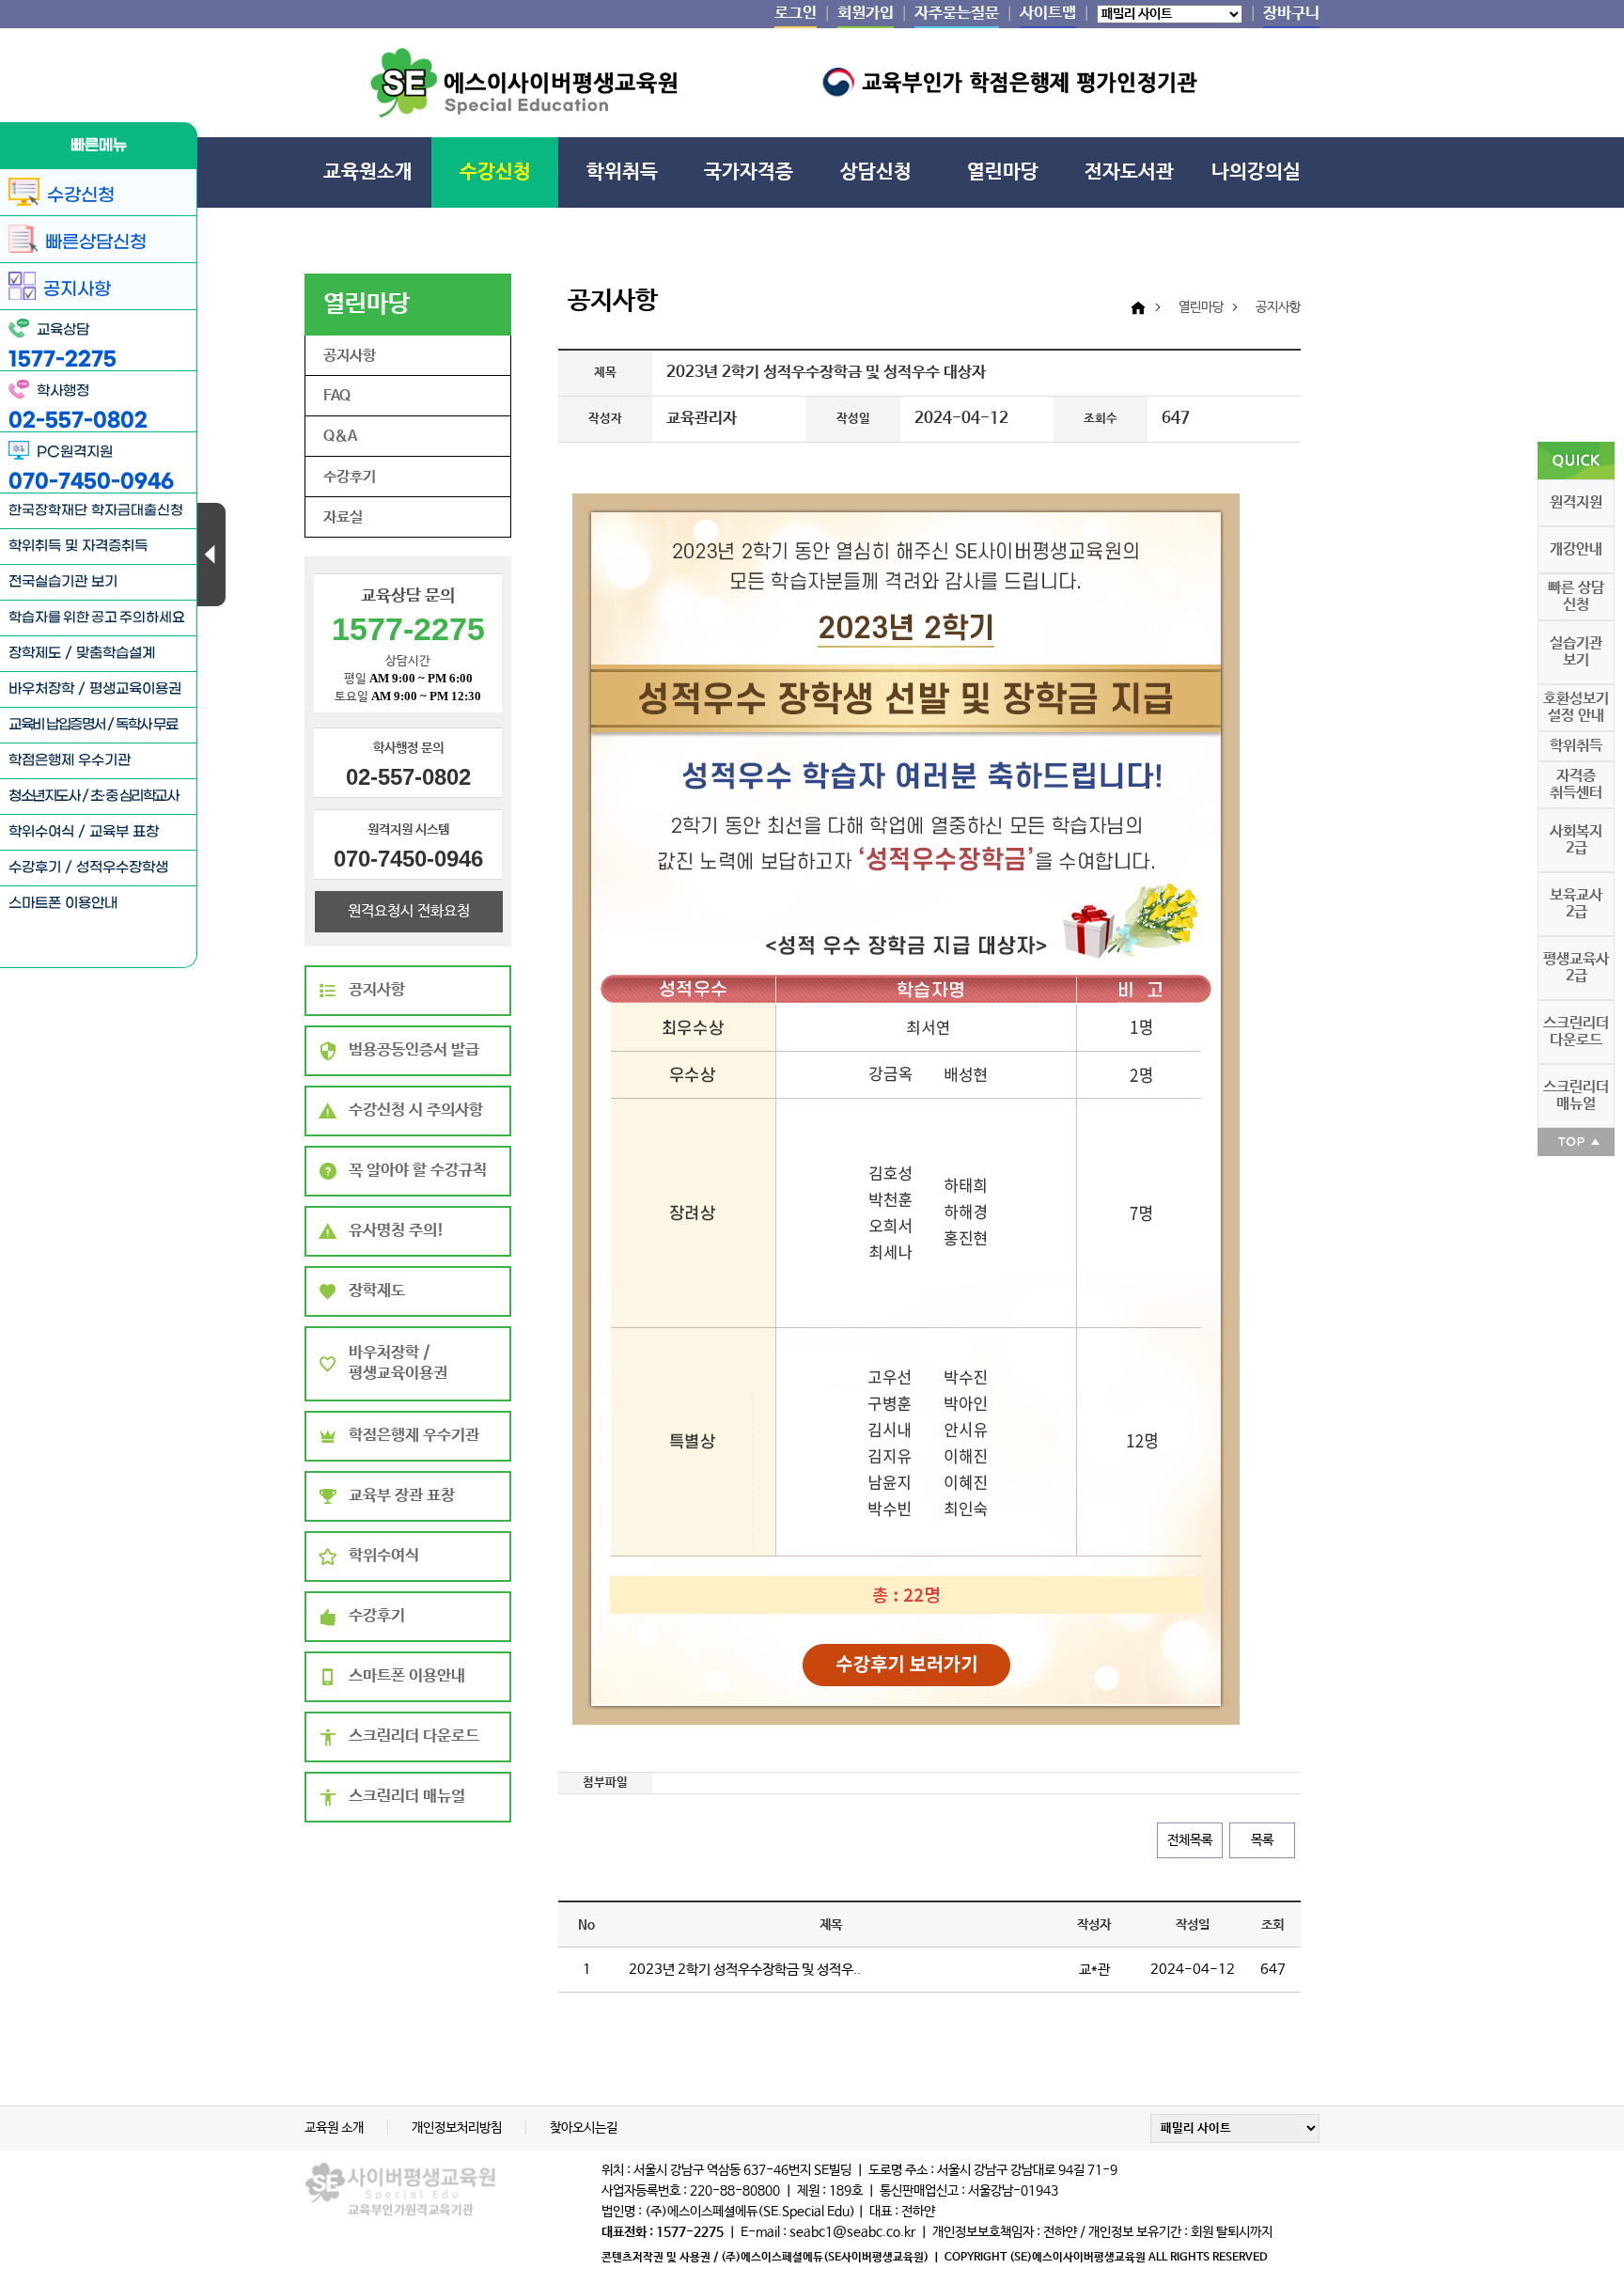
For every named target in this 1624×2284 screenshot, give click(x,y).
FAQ (337, 396)
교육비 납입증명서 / (62, 725)
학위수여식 (41, 832)
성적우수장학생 (122, 868)
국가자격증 (749, 172)
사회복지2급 (1576, 840)
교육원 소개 (336, 2128)
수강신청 (495, 172)
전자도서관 (1129, 172)
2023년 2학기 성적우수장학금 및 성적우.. (745, 1970)
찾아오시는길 (584, 2128)
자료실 (343, 517)
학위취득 (622, 172)
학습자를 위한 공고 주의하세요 (97, 618)
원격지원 (1576, 502)
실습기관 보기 (1576, 652)
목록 (1262, 1840)
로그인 (796, 14)
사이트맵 (1048, 14)
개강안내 (1576, 549)
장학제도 (35, 653)
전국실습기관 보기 (63, 582)
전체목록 (1190, 1840)
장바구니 (1291, 14)
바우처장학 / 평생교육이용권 (95, 689)
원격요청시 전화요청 (409, 911)
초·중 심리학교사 (134, 796)
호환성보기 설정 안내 (1576, 707)
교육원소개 (368, 172)
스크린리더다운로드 (1576, 1032)
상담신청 (876, 172)
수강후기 (35, 868)
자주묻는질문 (957, 14)
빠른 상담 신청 (1576, 596)
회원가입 (866, 14)
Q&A (340, 437)
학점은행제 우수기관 (70, 760)
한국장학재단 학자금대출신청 (96, 511)
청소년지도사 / (49, 796)
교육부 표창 (124, 832)
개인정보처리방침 (458, 2128)
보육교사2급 (1576, 904)
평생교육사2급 (1576, 968)
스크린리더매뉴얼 (1576, 1095)
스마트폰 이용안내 (63, 903)
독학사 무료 (146, 725)
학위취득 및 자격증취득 (78, 546)
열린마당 (1003, 172)
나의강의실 (1256, 172)
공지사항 (350, 356)
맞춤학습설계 (116, 653)
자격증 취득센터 (1576, 784)
